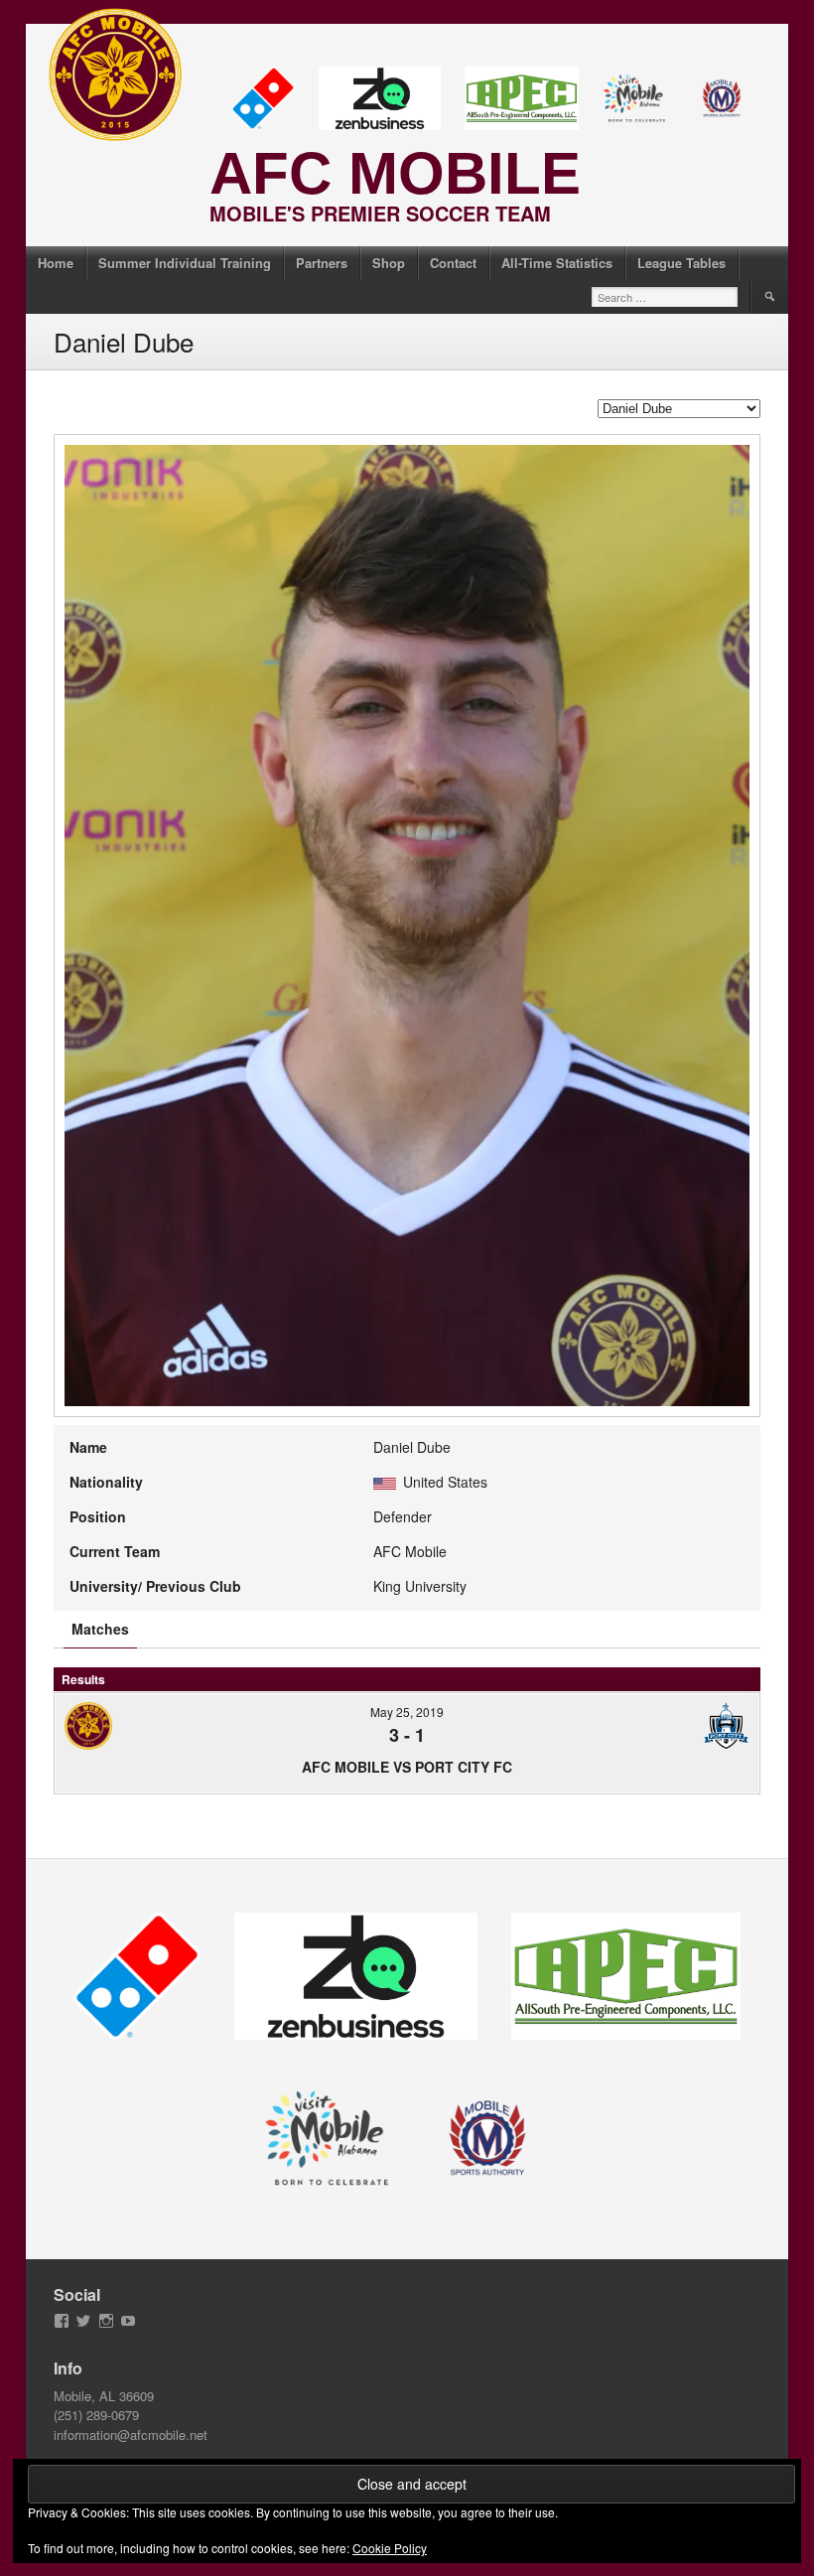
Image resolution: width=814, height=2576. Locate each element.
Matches (100, 1629)
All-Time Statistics (557, 263)
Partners (322, 263)
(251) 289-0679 (96, 2415)
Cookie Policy (390, 2548)
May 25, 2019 (407, 1712)
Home (56, 263)
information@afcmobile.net (131, 2434)
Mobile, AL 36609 (104, 2396)
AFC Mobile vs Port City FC (407, 1767)
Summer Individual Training (185, 263)
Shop (389, 263)
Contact (453, 263)
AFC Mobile (395, 173)
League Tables (681, 263)
